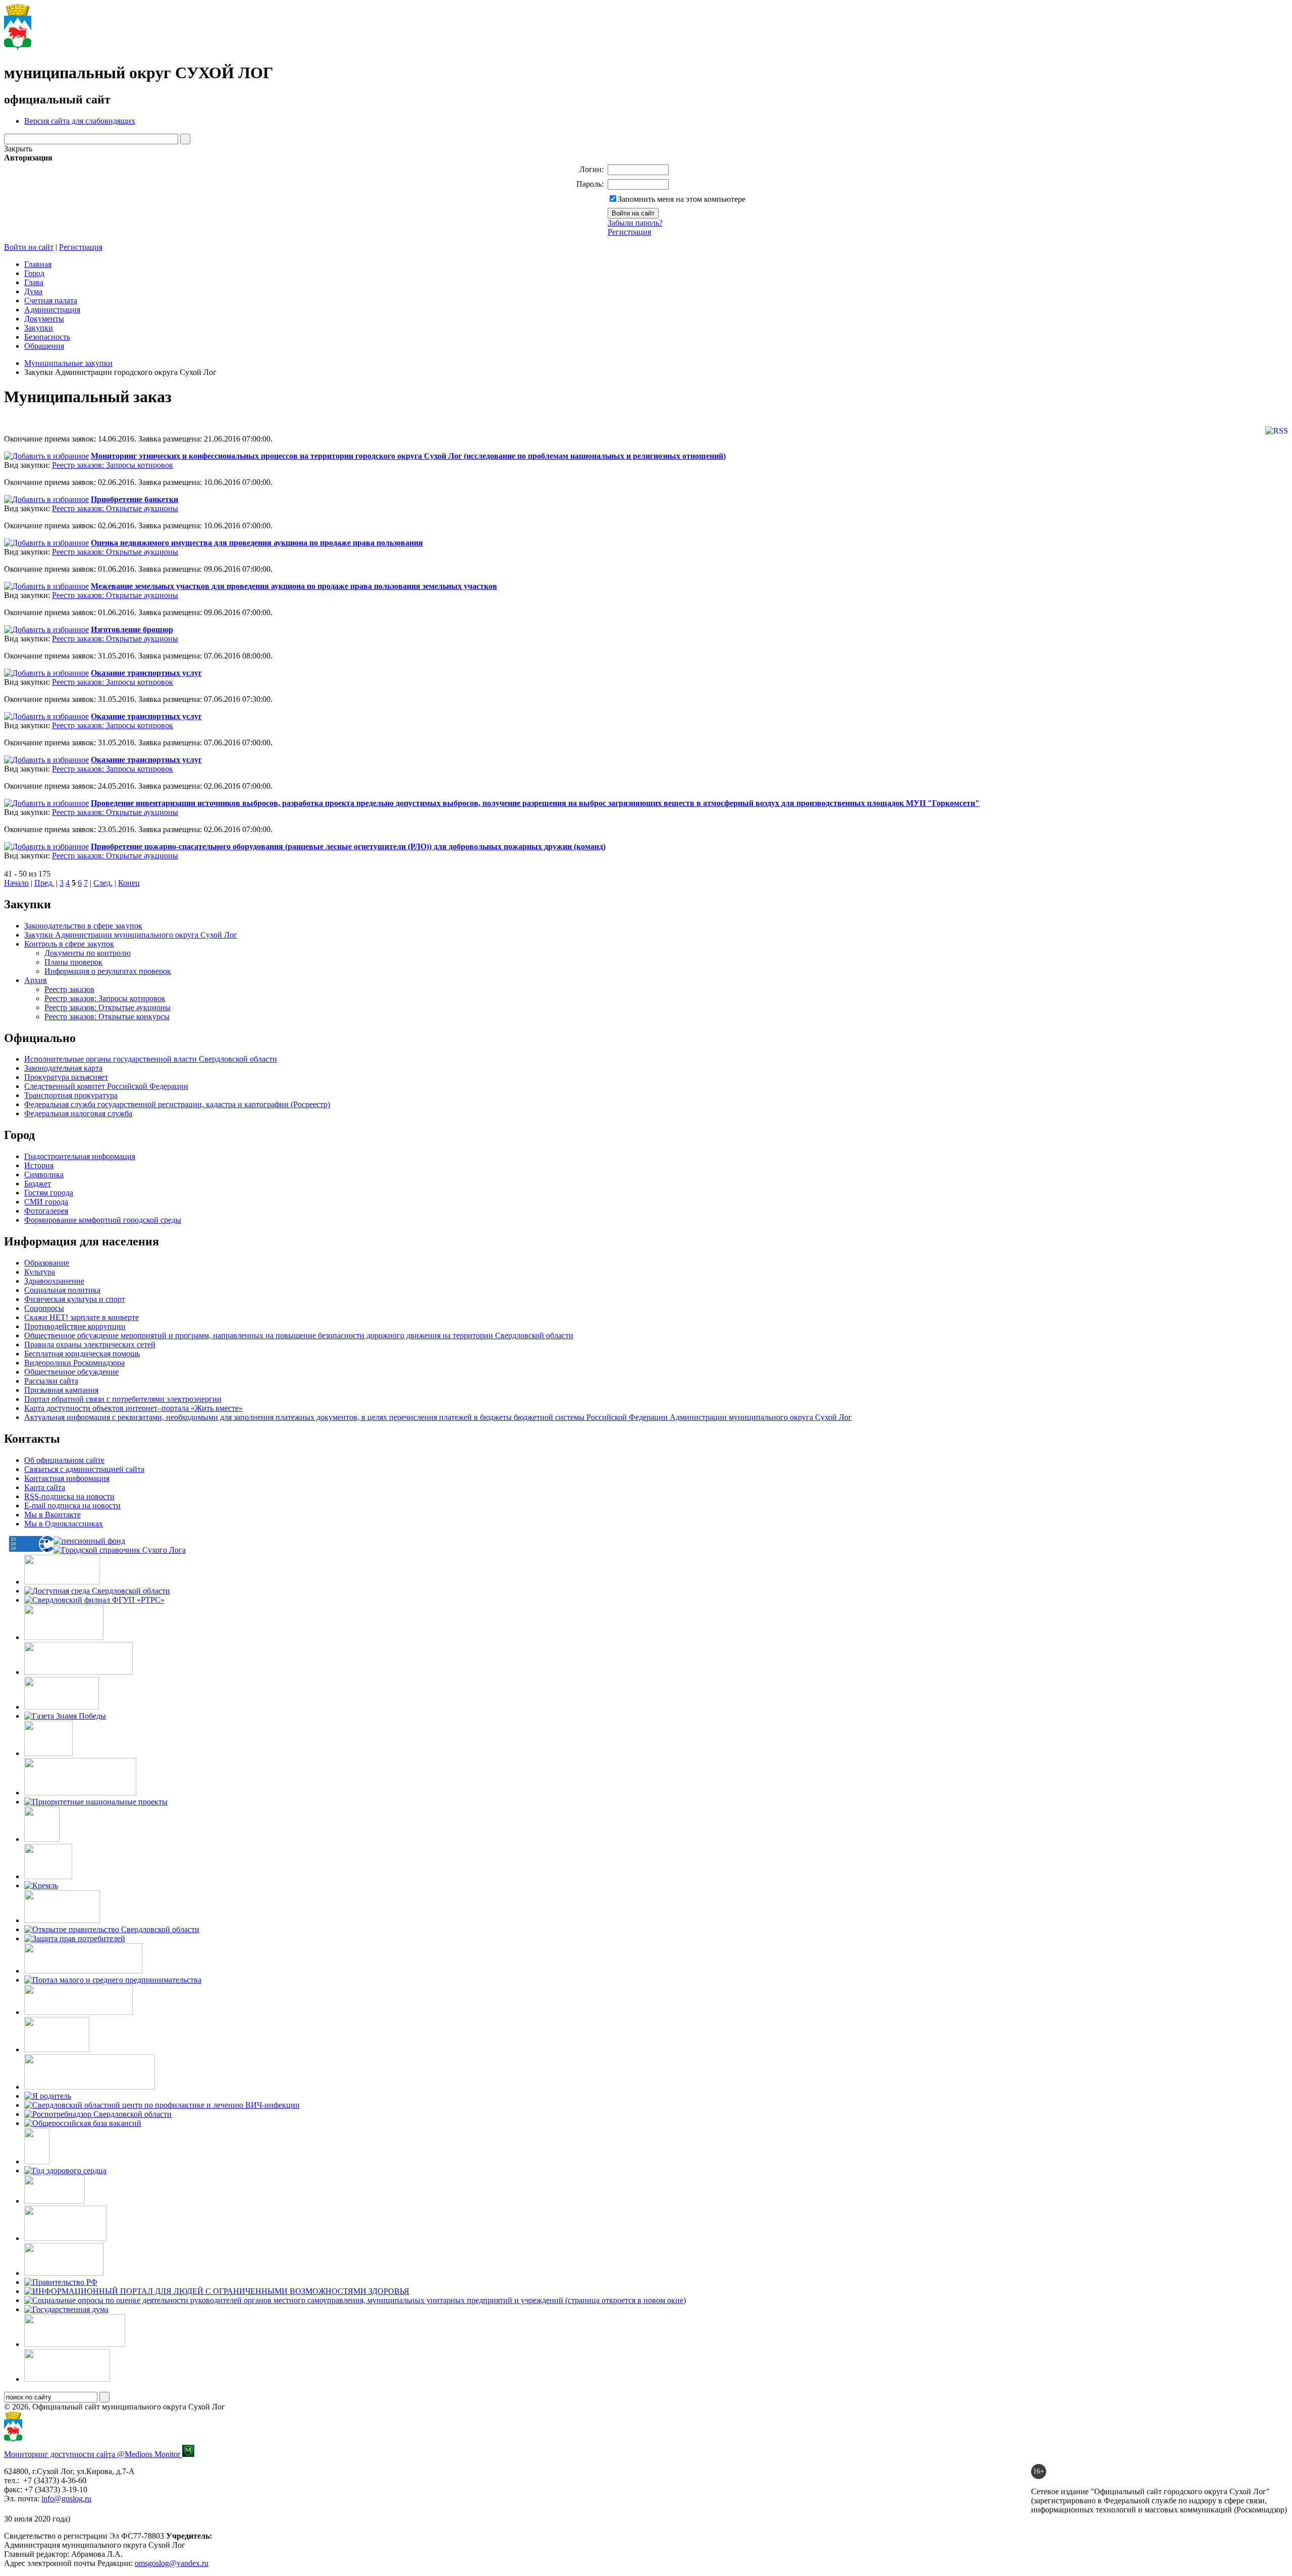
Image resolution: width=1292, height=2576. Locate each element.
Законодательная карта (63, 1068)
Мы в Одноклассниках (64, 1524)
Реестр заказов (69, 989)
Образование (47, 1263)
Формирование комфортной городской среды (103, 1220)
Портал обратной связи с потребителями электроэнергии (123, 1399)
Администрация (52, 310)
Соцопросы (44, 1308)
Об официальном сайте (64, 1460)
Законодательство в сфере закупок (83, 926)
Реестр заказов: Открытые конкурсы (107, 1017)
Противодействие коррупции (75, 1326)
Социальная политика (62, 1290)
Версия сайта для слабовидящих (80, 121)
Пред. (44, 883)
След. (103, 883)
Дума (33, 291)
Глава (34, 282)
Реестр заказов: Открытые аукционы (115, 508)
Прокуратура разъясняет (66, 1077)
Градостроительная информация (80, 1156)
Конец (129, 883)
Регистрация (629, 232)
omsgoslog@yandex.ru (172, 2563)
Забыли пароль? (635, 223)
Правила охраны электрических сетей (90, 1345)
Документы (44, 319)
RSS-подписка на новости (69, 1496)
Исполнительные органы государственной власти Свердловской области (151, 1059)
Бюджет (38, 1184)
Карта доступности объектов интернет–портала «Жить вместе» (133, 1408)
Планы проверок (73, 962)
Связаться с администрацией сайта (84, 1469)
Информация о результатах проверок (108, 971)
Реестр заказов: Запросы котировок (113, 465)
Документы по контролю (88, 953)
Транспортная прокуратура (71, 1095)
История (39, 1165)
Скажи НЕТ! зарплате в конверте (82, 1317)
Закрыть (18, 149)
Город (34, 273)
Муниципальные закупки (68, 363)
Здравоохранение (54, 1281)
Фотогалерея (46, 1211)
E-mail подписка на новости (72, 1505)
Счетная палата (51, 300)
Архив (36, 980)
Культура (40, 1272)
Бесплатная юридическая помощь (82, 1354)
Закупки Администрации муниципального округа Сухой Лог (131, 935)
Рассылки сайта (51, 1381)
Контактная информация (67, 1478)
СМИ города (46, 1202)
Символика (44, 1174)
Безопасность (47, 337)
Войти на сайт (29, 247)
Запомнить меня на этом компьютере (682, 199)
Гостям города (49, 1193)
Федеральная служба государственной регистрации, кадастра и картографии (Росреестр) (177, 1104)
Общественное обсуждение (71, 1372)
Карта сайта (45, 1487)
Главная (38, 264)
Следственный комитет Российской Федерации (106, 1086)
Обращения (44, 346)
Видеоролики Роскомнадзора (74, 1363)
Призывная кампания (61, 1390)
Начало (16, 883)
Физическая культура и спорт (75, 1299)
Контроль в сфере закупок (69, 944)
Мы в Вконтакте (52, 1515)
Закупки (39, 328)
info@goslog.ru (66, 2499)
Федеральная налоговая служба (78, 1113)
